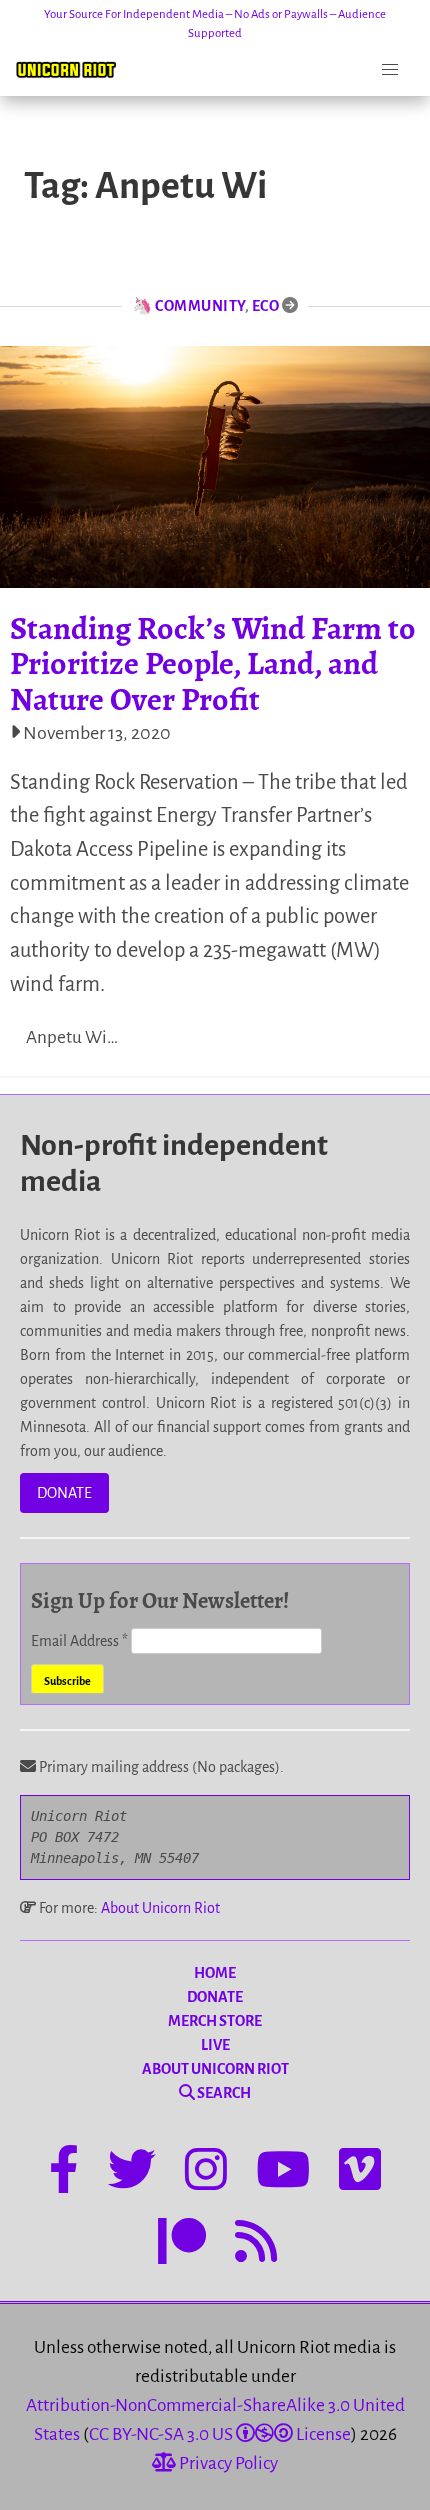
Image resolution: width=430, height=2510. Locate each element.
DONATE (64, 1493)
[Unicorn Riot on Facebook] (64, 2173)
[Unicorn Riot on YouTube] (283, 2173)
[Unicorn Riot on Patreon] (182, 2245)
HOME (215, 1973)
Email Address (79, 1641)
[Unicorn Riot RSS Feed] (256, 2245)
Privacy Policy (227, 2463)
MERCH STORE (215, 2021)
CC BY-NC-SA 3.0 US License (220, 2434)
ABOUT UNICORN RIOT (215, 2069)
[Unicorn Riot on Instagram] (206, 2173)
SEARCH (223, 2093)
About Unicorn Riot (160, 1908)
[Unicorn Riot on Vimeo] (360, 2173)
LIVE (215, 2045)
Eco (266, 306)
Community (200, 306)
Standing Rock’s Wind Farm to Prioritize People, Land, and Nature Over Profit (213, 663)
